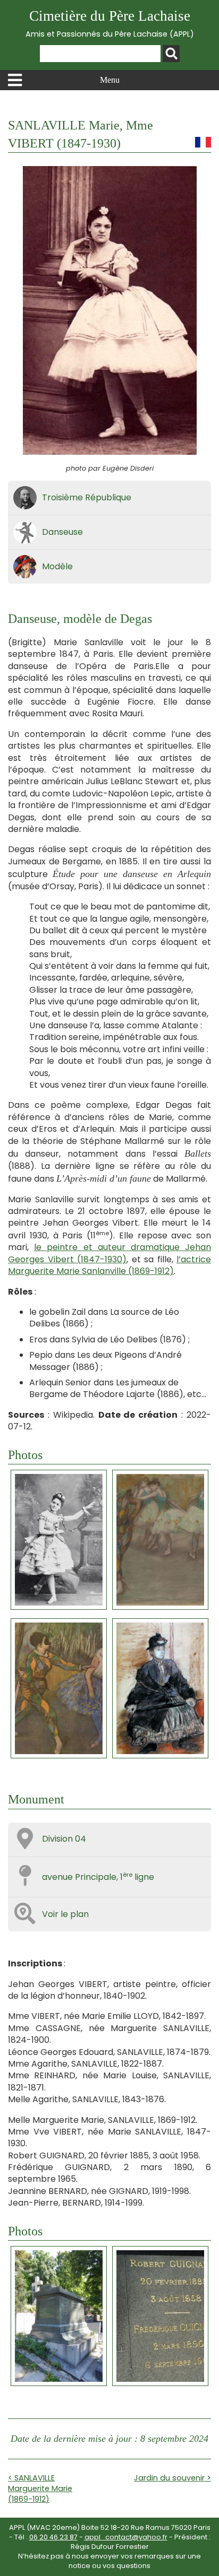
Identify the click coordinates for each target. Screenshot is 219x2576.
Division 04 (64, 1839)
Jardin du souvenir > (172, 2478)
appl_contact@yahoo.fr (126, 2537)
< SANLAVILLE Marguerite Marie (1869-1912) (40, 2488)
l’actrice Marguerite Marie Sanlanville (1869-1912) (109, 1265)
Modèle (57, 566)
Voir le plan (65, 1914)
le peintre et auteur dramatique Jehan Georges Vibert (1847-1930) (109, 1253)
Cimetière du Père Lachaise (110, 24)
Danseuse (62, 532)
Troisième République (87, 497)
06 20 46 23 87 (53, 2537)
